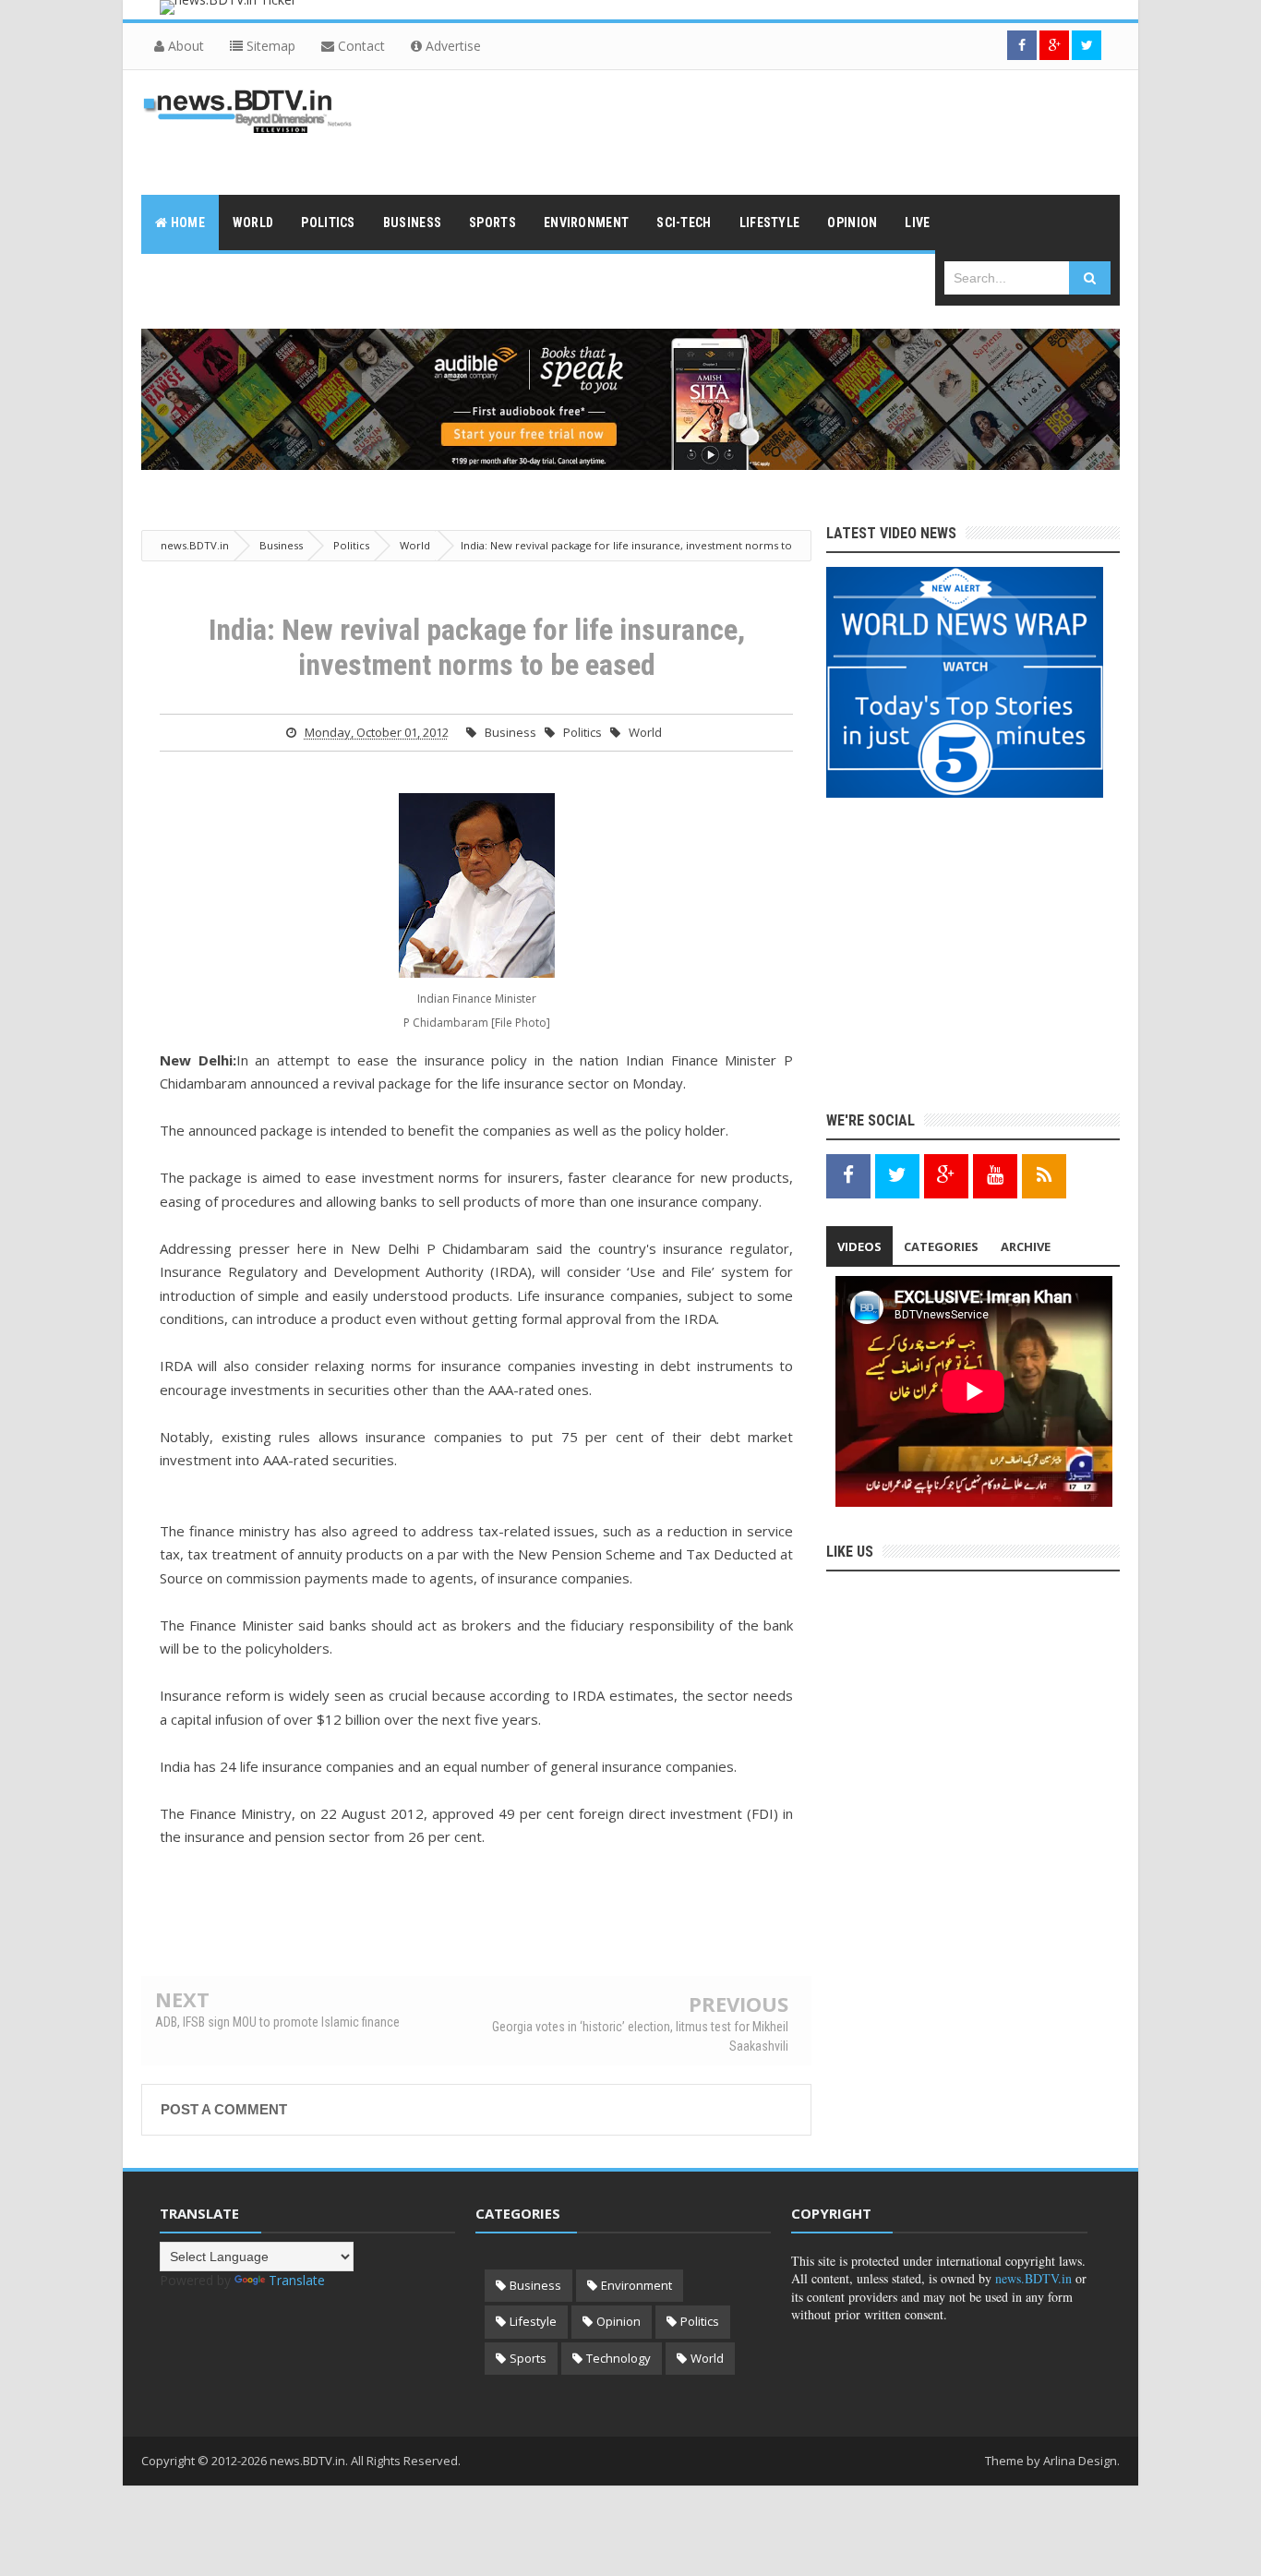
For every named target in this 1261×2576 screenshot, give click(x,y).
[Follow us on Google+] (1054, 45)
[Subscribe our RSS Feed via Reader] (1044, 1175)
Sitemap (269, 46)
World (645, 732)
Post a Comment (224, 2109)
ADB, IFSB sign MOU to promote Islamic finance (277, 2022)
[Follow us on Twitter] (1087, 45)
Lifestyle (533, 2321)
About (184, 46)
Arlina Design (1080, 2461)
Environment (637, 2285)
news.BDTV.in (1033, 2278)
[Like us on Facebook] (848, 1175)
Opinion (618, 2321)
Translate (297, 2280)
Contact (360, 46)
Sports (528, 2358)
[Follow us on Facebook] (1022, 45)
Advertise (451, 46)
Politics (582, 732)
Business (510, 732)
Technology (618, 2358)
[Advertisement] (784, 130)
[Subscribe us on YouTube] (995, 1175)
